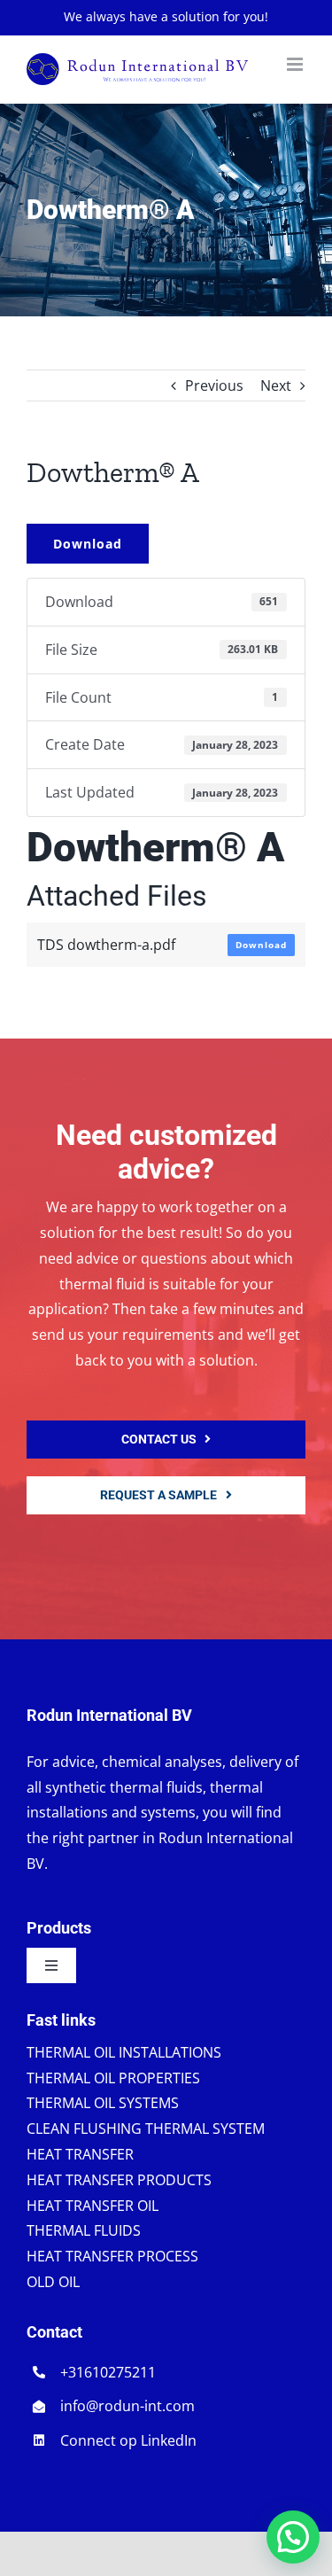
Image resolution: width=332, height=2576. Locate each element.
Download (88, 544)
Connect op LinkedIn (128, 2440)
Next (276, 385)
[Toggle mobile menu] (296, 64)
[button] (293, 2537)
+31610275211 (108, 2372)
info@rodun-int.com (127, 2406)
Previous (214, 385)
